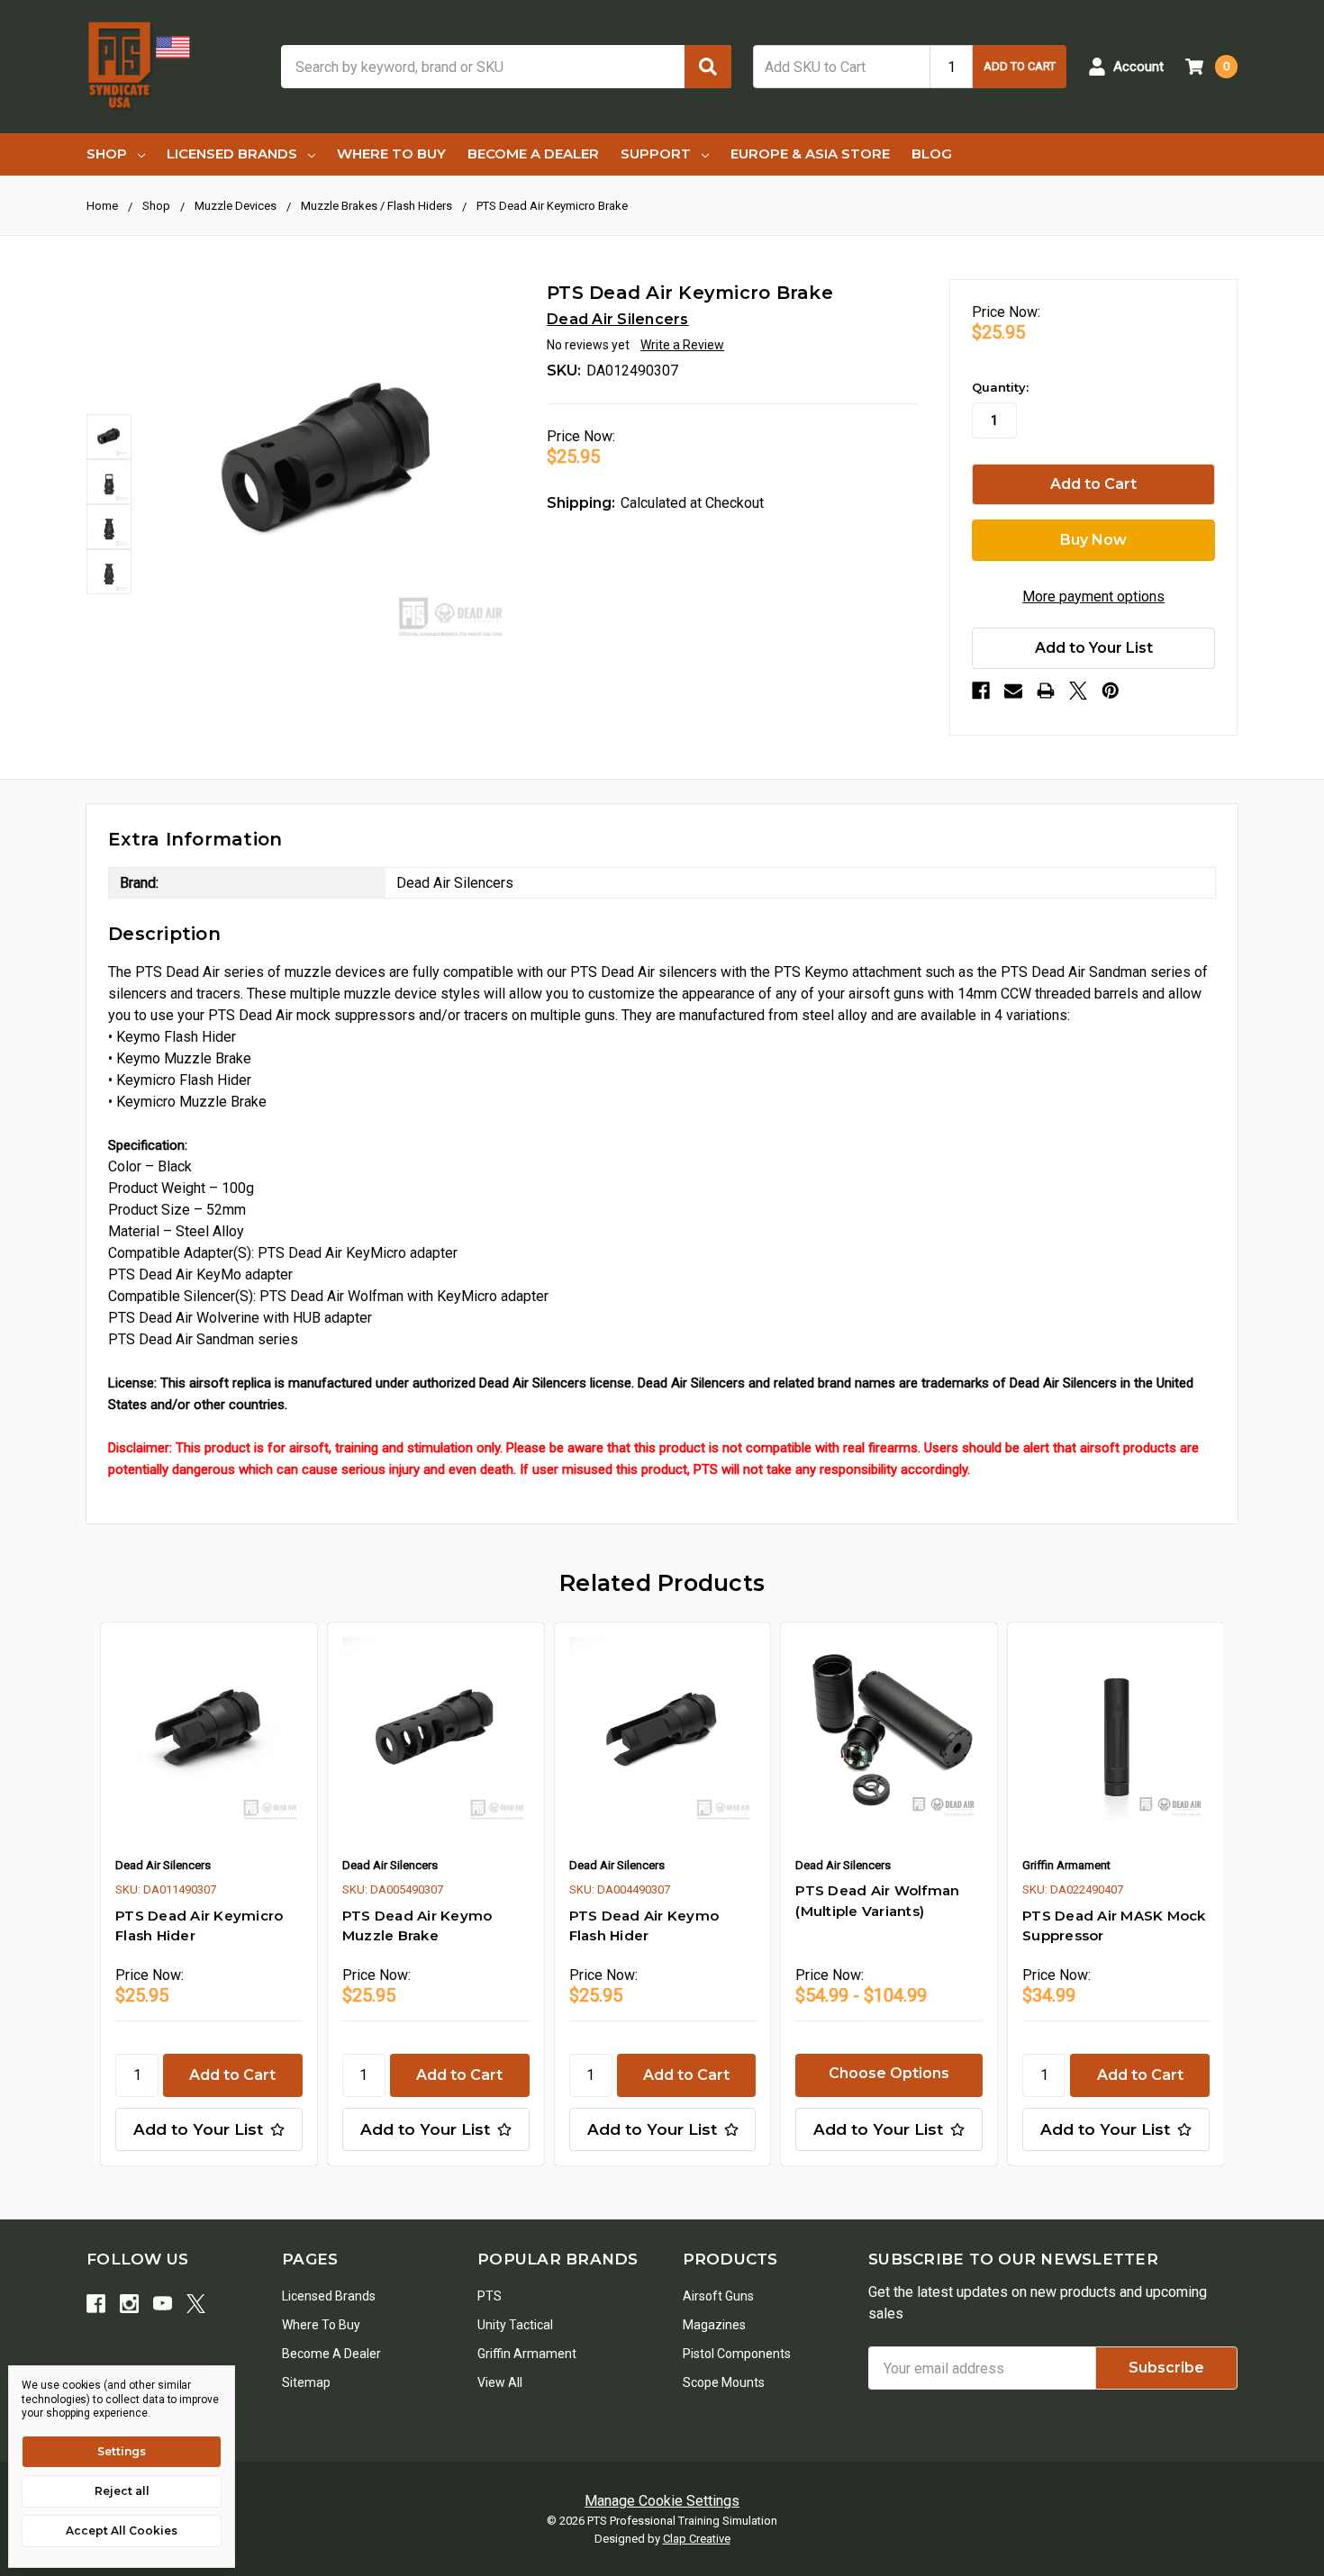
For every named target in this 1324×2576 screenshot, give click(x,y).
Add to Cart (1020, 66)
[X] (1078, 691)
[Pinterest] (1111, 691)
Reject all (122, 2491)
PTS (490, 2296)
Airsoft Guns (718, 2296)
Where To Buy (391, 154)
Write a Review (682, 345)
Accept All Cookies (122, 2531)
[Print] (1046, 691)
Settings (122, 2451)
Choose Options (889, 2073)
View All (500, 2382)
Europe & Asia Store (810, 154)
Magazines (714, 2325)
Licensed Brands (232, 154)
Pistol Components (737, 2354)
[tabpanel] (209, 1894)
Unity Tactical (515, 2325)
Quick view (209, 1731)
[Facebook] (981, 691)
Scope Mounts (724, 2382)
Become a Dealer (533, 154)
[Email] (1013, 691)
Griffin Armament (527, 2354)
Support (656, 154)
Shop (107, 154)
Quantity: (1000, 387)
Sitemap (306, 2382)
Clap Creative (697, 2539)
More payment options (1093, 597)
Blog (932, 154)
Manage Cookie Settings (662, 2501)
